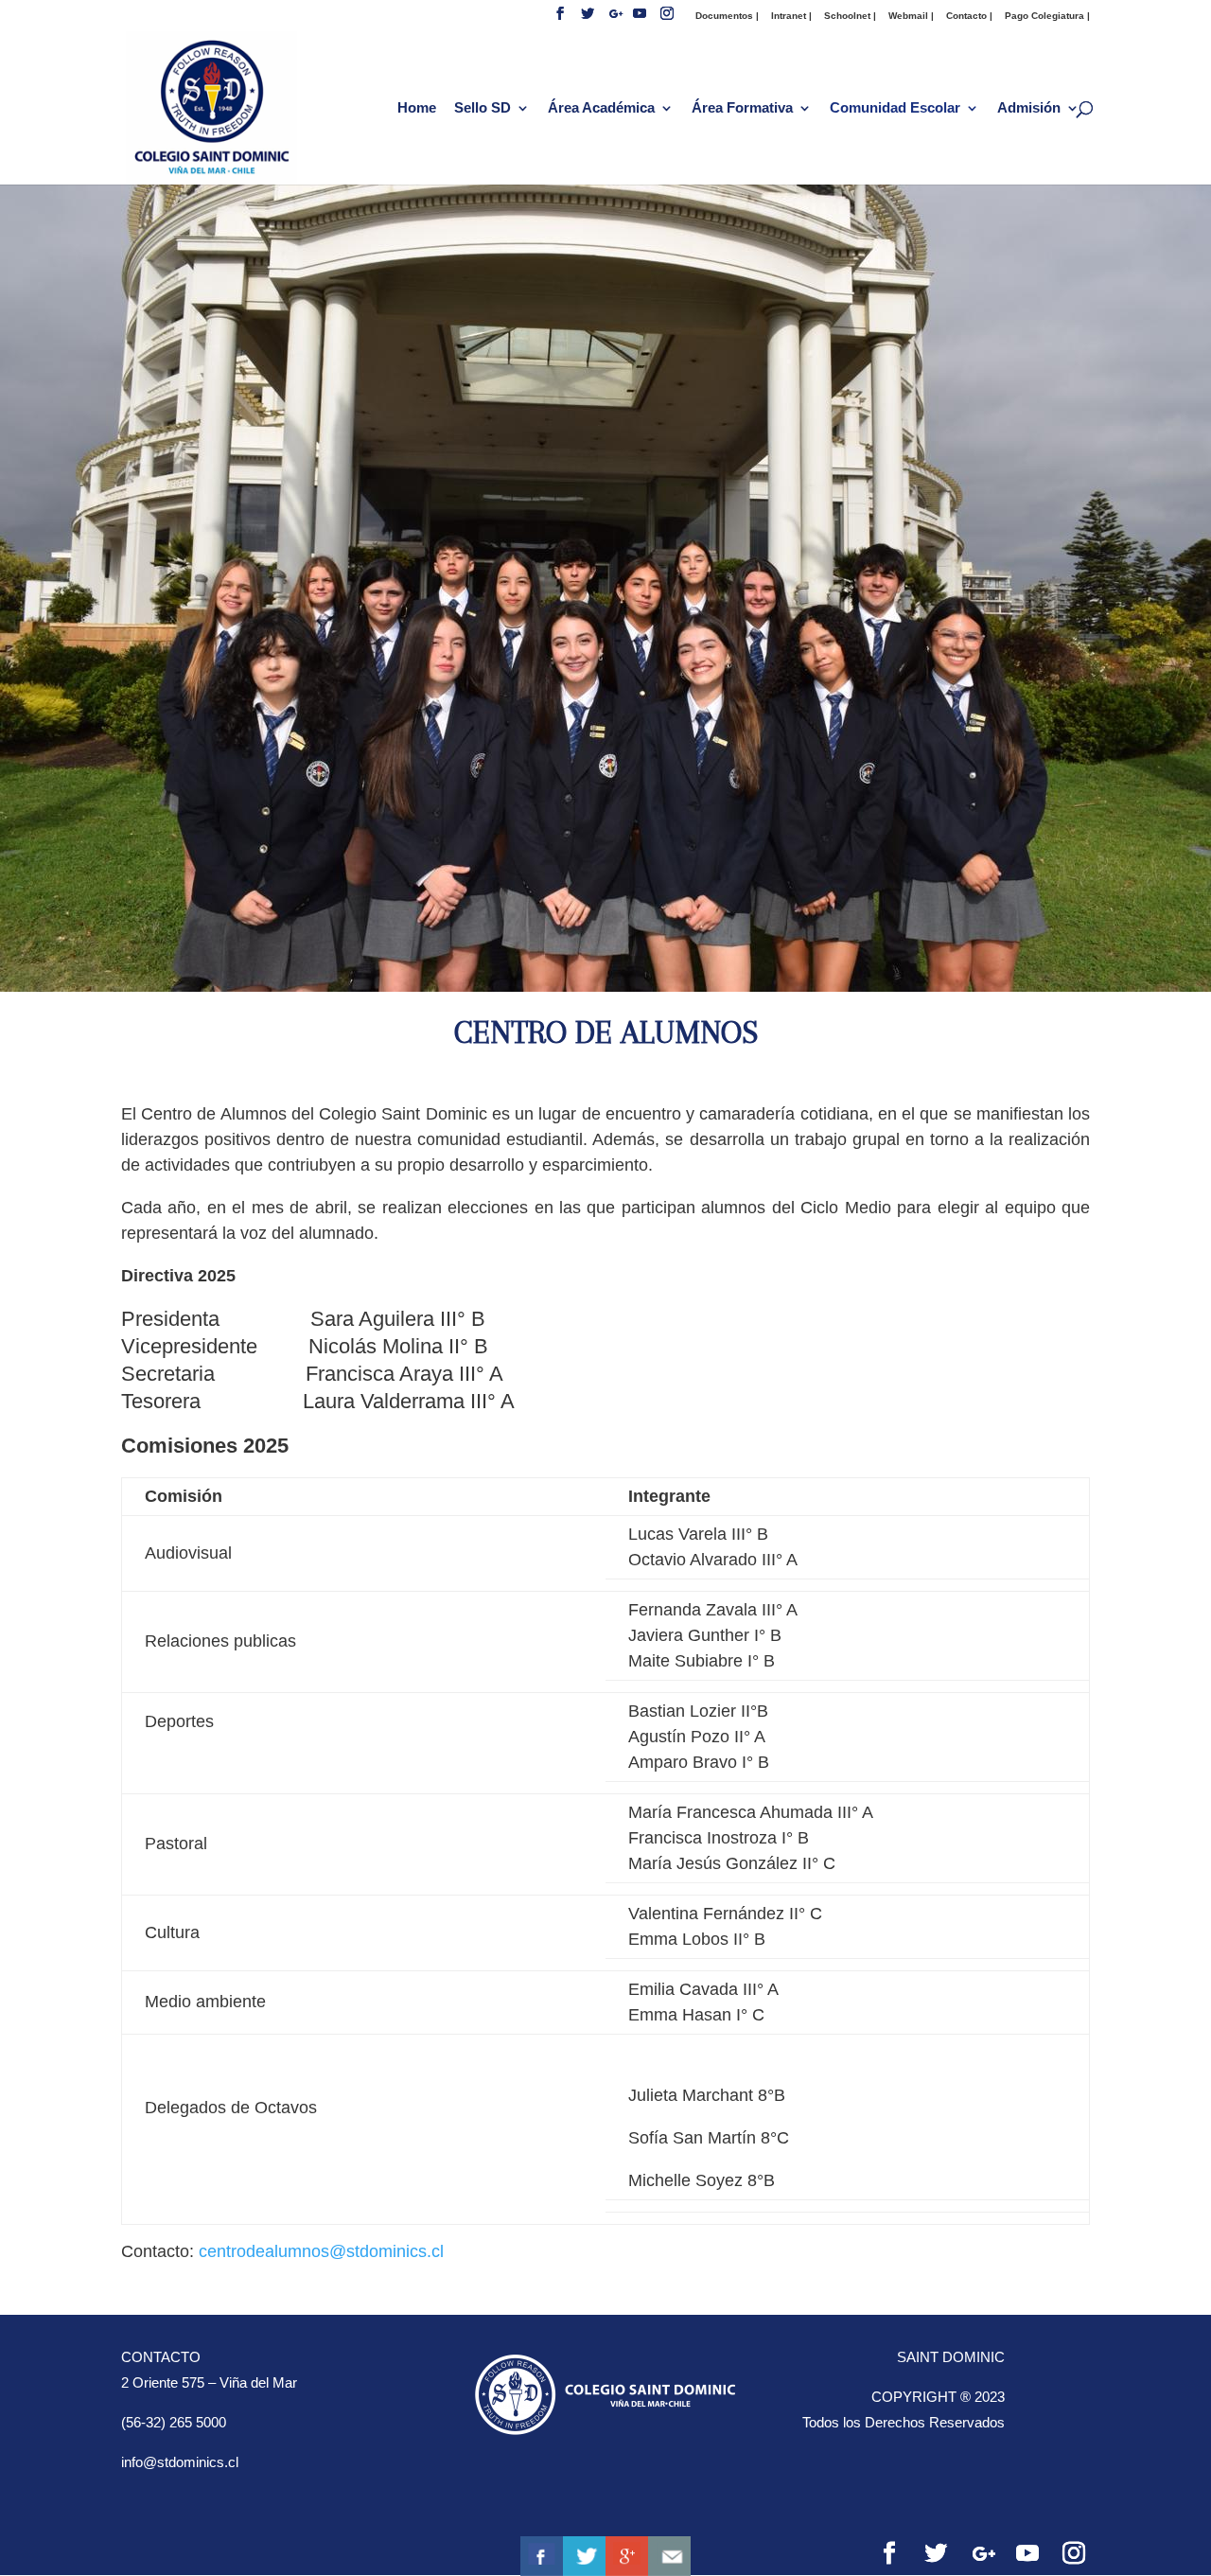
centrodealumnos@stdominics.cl (321, 2251)
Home (417, 108)
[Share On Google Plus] (627, 2556)
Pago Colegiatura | (1047, 16)
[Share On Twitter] (584, 2556)
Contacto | (969, 16)
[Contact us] (669, 2556)
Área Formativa (742, 108)
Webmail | (911, 16)
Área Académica (601, 108)
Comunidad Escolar (895, 108)
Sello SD (483, 108)
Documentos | (727, 16)
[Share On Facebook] (542, 2556)
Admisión (1029, 108)
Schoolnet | (850, 16)
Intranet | (791, 16)
